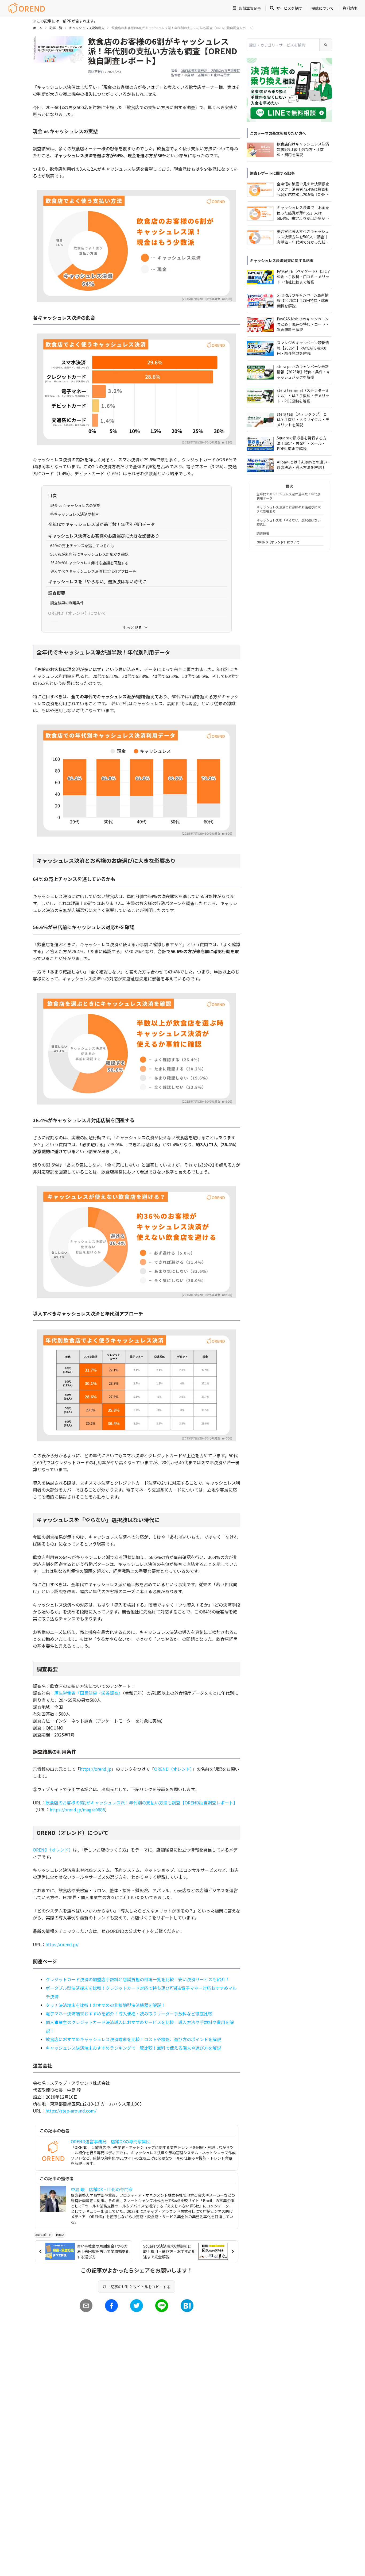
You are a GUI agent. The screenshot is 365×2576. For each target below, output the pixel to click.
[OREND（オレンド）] (27, 8)
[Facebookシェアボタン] (111, 2306)
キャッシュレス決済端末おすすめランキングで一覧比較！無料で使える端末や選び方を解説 (133, 2048)
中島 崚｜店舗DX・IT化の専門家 (207, 75)
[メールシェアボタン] (86, 2306)
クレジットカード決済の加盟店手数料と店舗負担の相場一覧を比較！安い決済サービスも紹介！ (138, 1979)
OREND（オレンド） (173, 1769)
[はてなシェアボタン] (187, 2306)
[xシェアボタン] (137, 2306)
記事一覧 (56, 28)
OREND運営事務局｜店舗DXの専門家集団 (210, 70)
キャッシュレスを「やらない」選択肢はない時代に (289, 522)
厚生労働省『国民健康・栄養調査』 (88, 1693)
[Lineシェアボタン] (162, 2306)
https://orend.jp (96, 1769)
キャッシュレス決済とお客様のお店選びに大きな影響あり (289, 509)
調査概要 (263, 533)
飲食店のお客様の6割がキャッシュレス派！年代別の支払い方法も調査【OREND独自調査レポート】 (141, 1803)
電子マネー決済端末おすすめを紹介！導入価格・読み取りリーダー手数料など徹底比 (127, 2014)
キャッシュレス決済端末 (87, 28)
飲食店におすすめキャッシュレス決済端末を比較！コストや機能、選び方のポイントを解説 (133, 2039)
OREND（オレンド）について (278, 542)
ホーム (38, 28)
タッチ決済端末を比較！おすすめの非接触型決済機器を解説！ (106, 2005)
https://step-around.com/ (71, 2111)
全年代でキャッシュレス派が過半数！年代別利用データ (289, 496)
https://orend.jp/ (62, 1944)
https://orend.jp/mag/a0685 (77, 1810)
